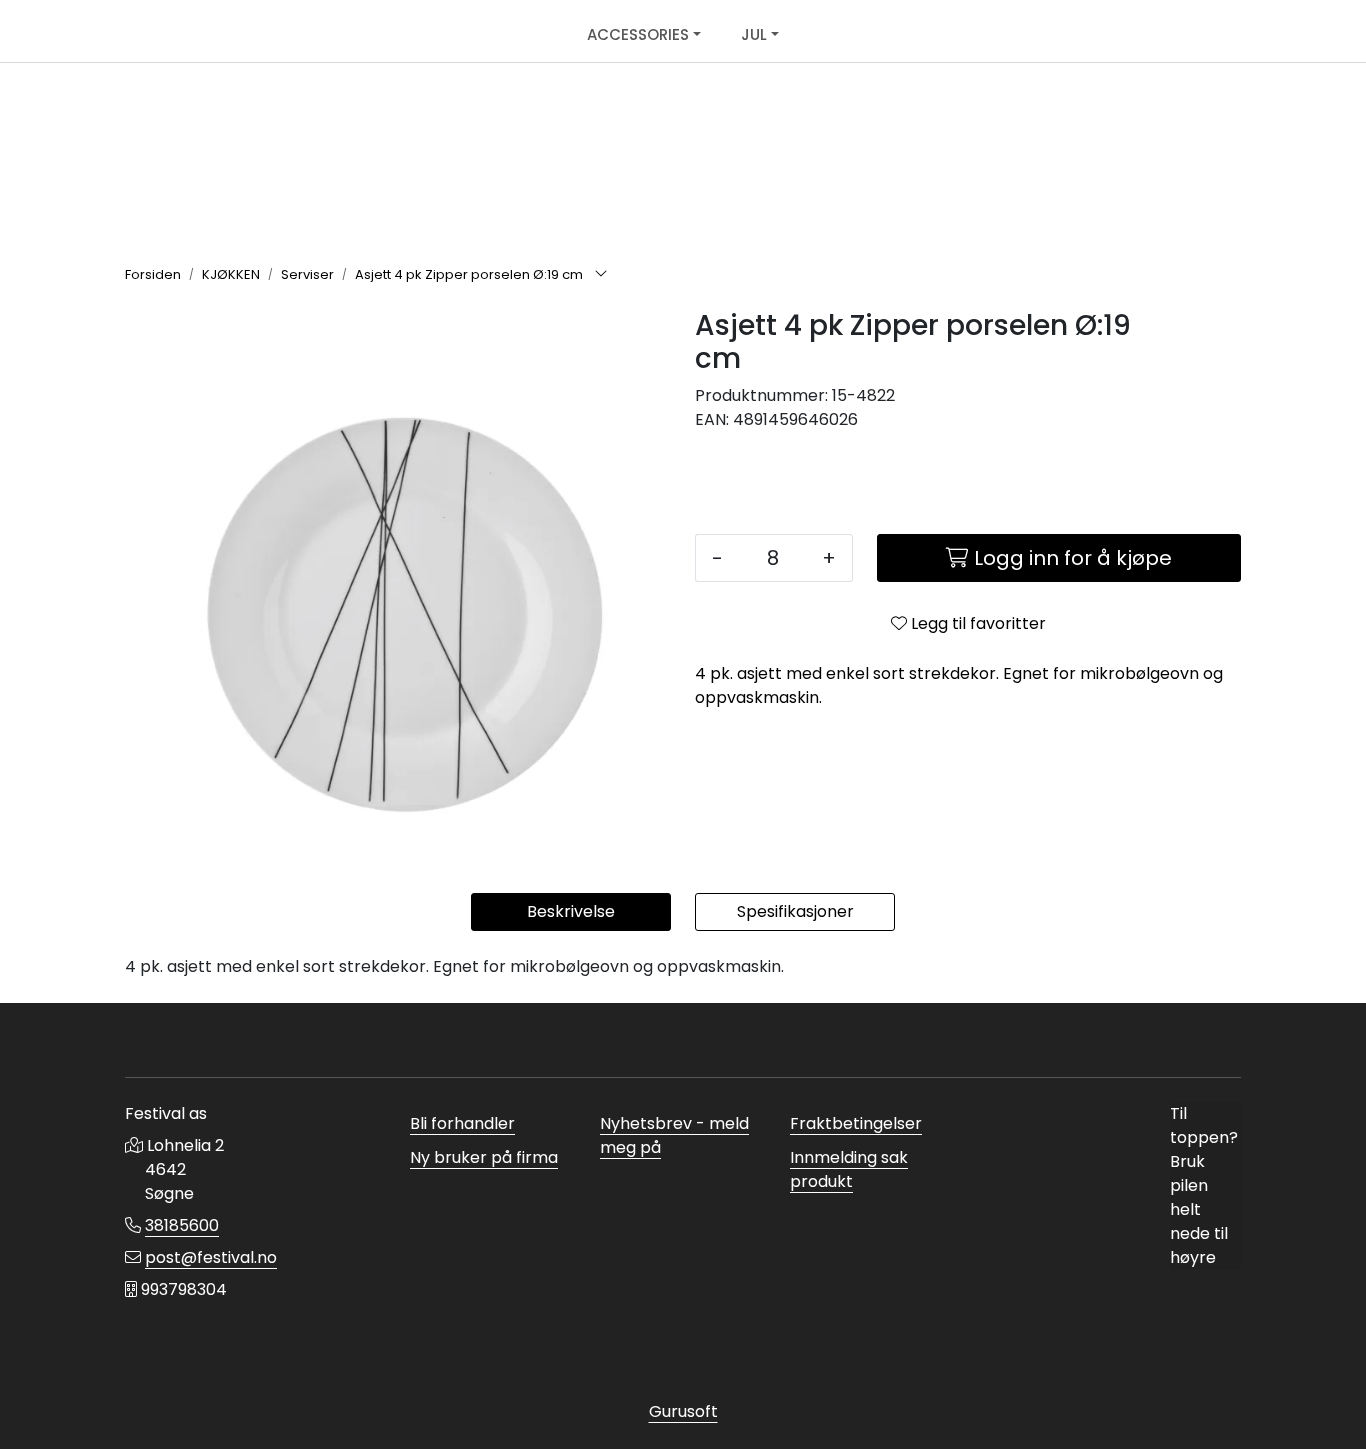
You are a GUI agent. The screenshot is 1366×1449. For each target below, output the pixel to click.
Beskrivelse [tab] (571, 911)
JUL (754, 34)
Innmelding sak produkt (849, 1169)
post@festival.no (211, 1257)
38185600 (182, 1225)
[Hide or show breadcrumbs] (601, 275)
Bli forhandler (462, 1123)
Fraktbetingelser (856, 1123)
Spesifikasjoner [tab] (795, 911)
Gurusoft (683, 1411)
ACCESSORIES (638, 34)
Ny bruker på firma (484, 1157)
